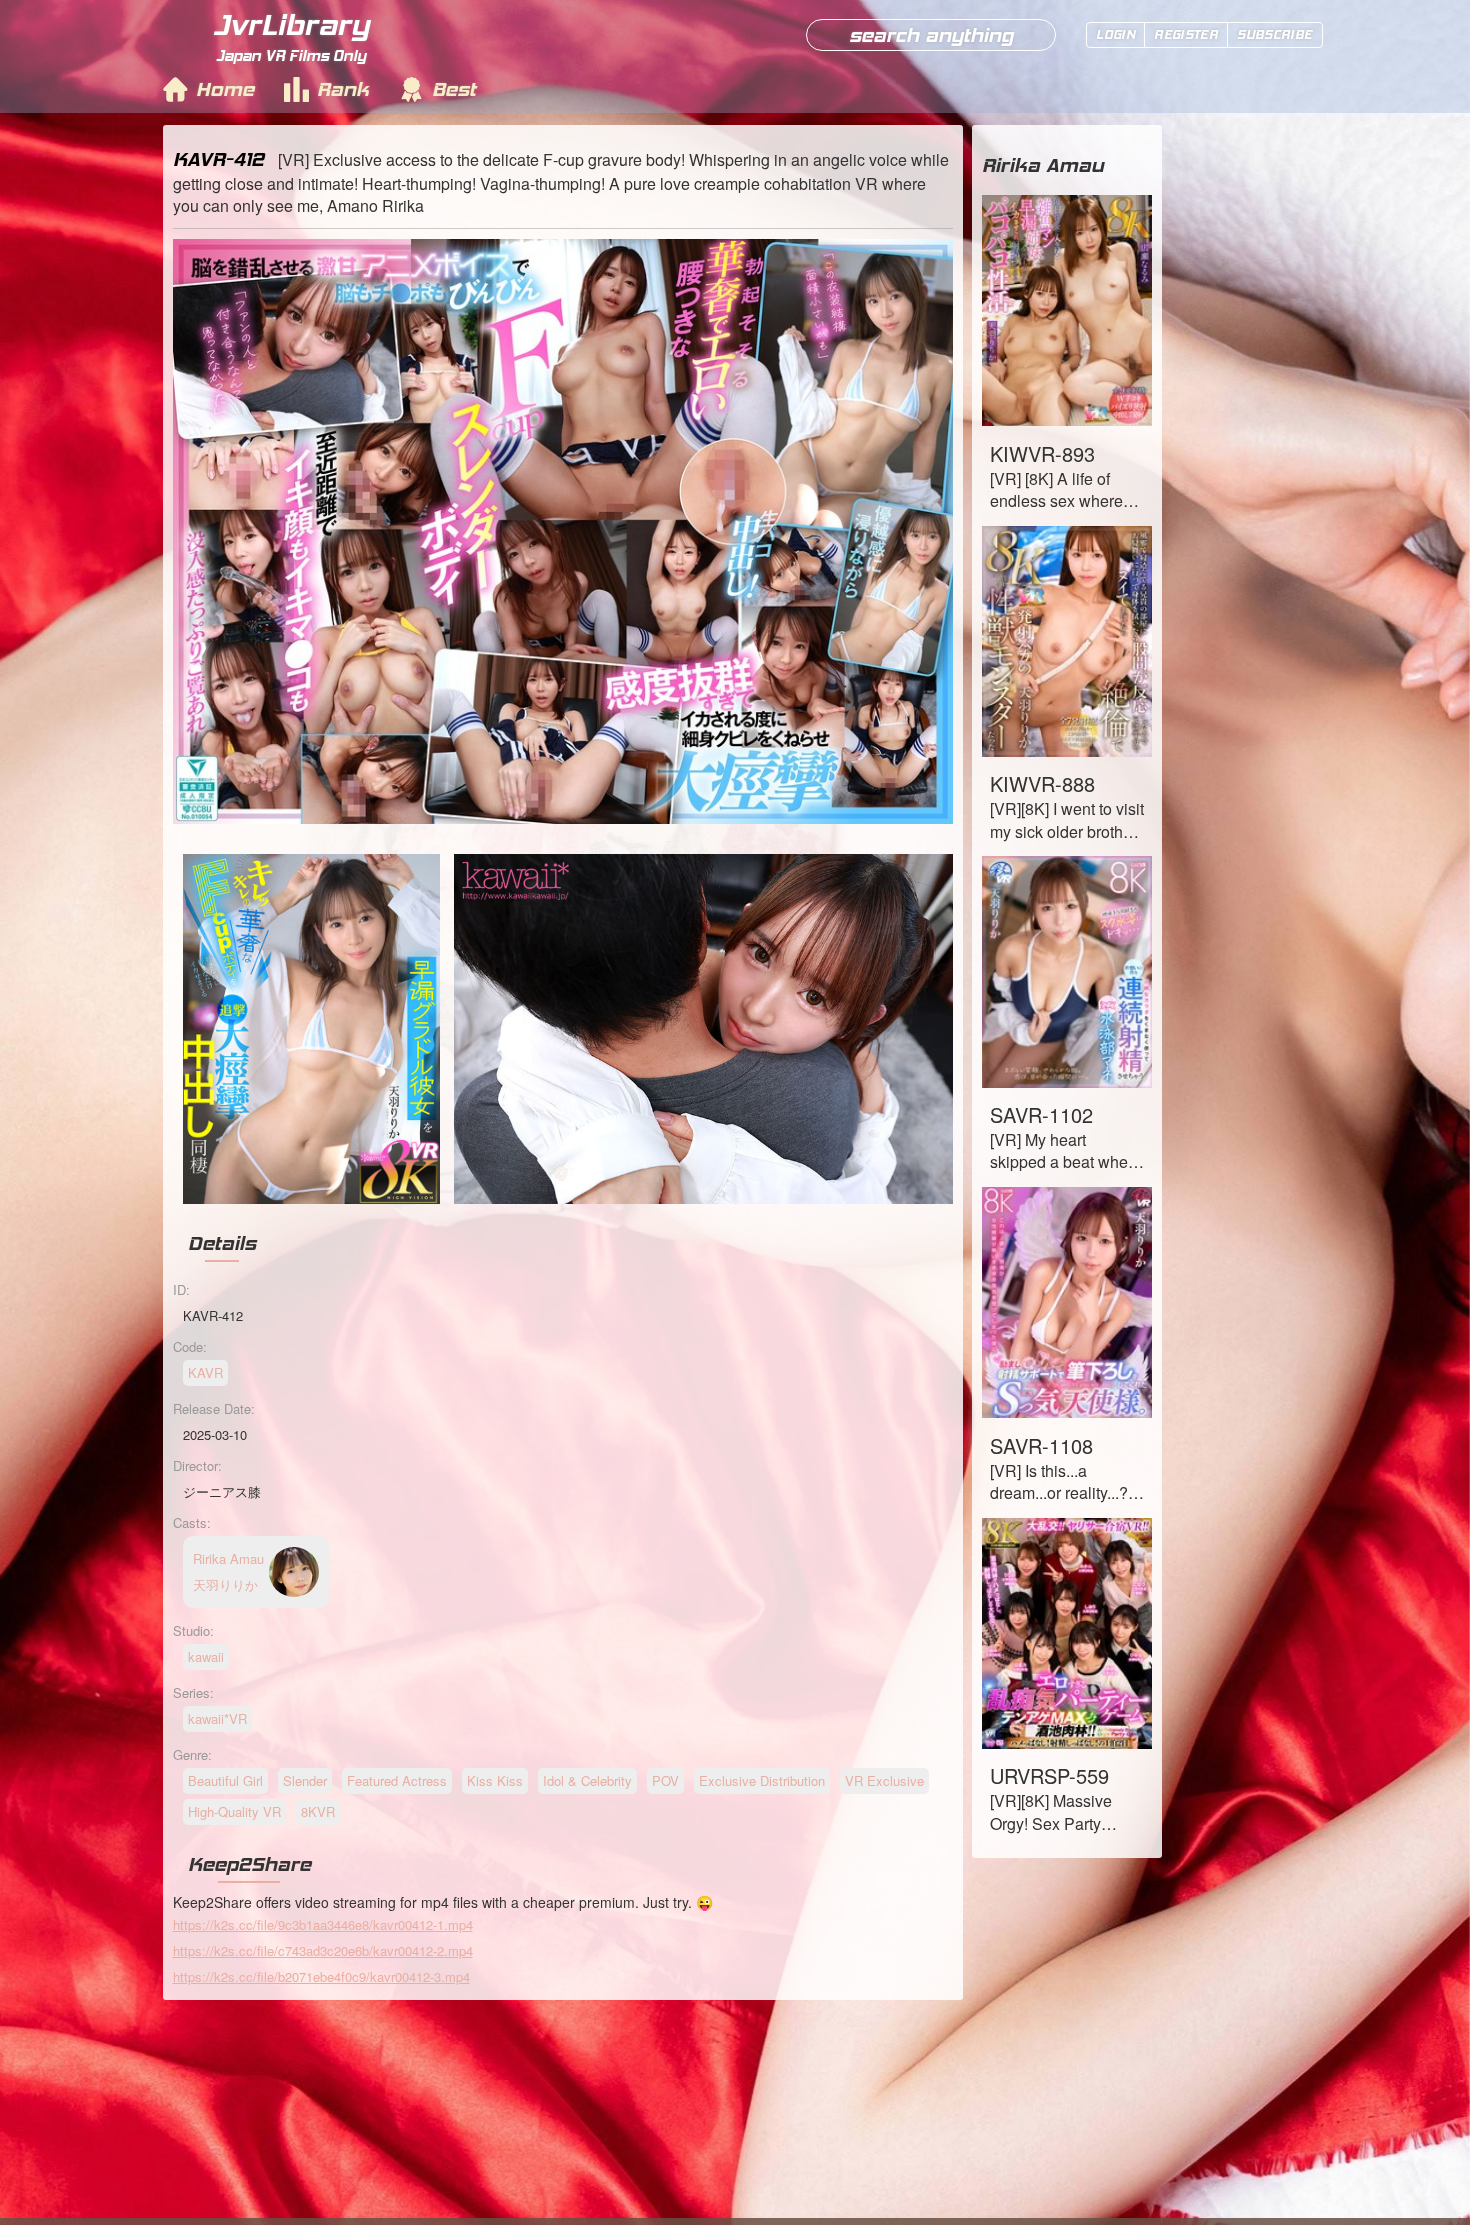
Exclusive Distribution (762, 1780)
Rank (343, 89)
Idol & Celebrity (587, 1780)
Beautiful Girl (225, 1780)
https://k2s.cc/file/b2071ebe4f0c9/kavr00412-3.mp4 (321, 1976)
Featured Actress (397, 1780)
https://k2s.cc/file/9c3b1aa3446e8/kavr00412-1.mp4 (323, 1924)
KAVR (205, 1372)
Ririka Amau (1043, 165)
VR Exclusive (884, 1780)
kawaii (206, 1656)
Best (454, 89)
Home (225, 89)
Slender (305, 1780)
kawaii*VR (217, 1718)
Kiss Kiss (495, 1780)
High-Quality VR (234, 1811)
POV (665, 1780)
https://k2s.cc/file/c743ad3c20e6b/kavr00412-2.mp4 (323, 1950)
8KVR (318, 1811)
